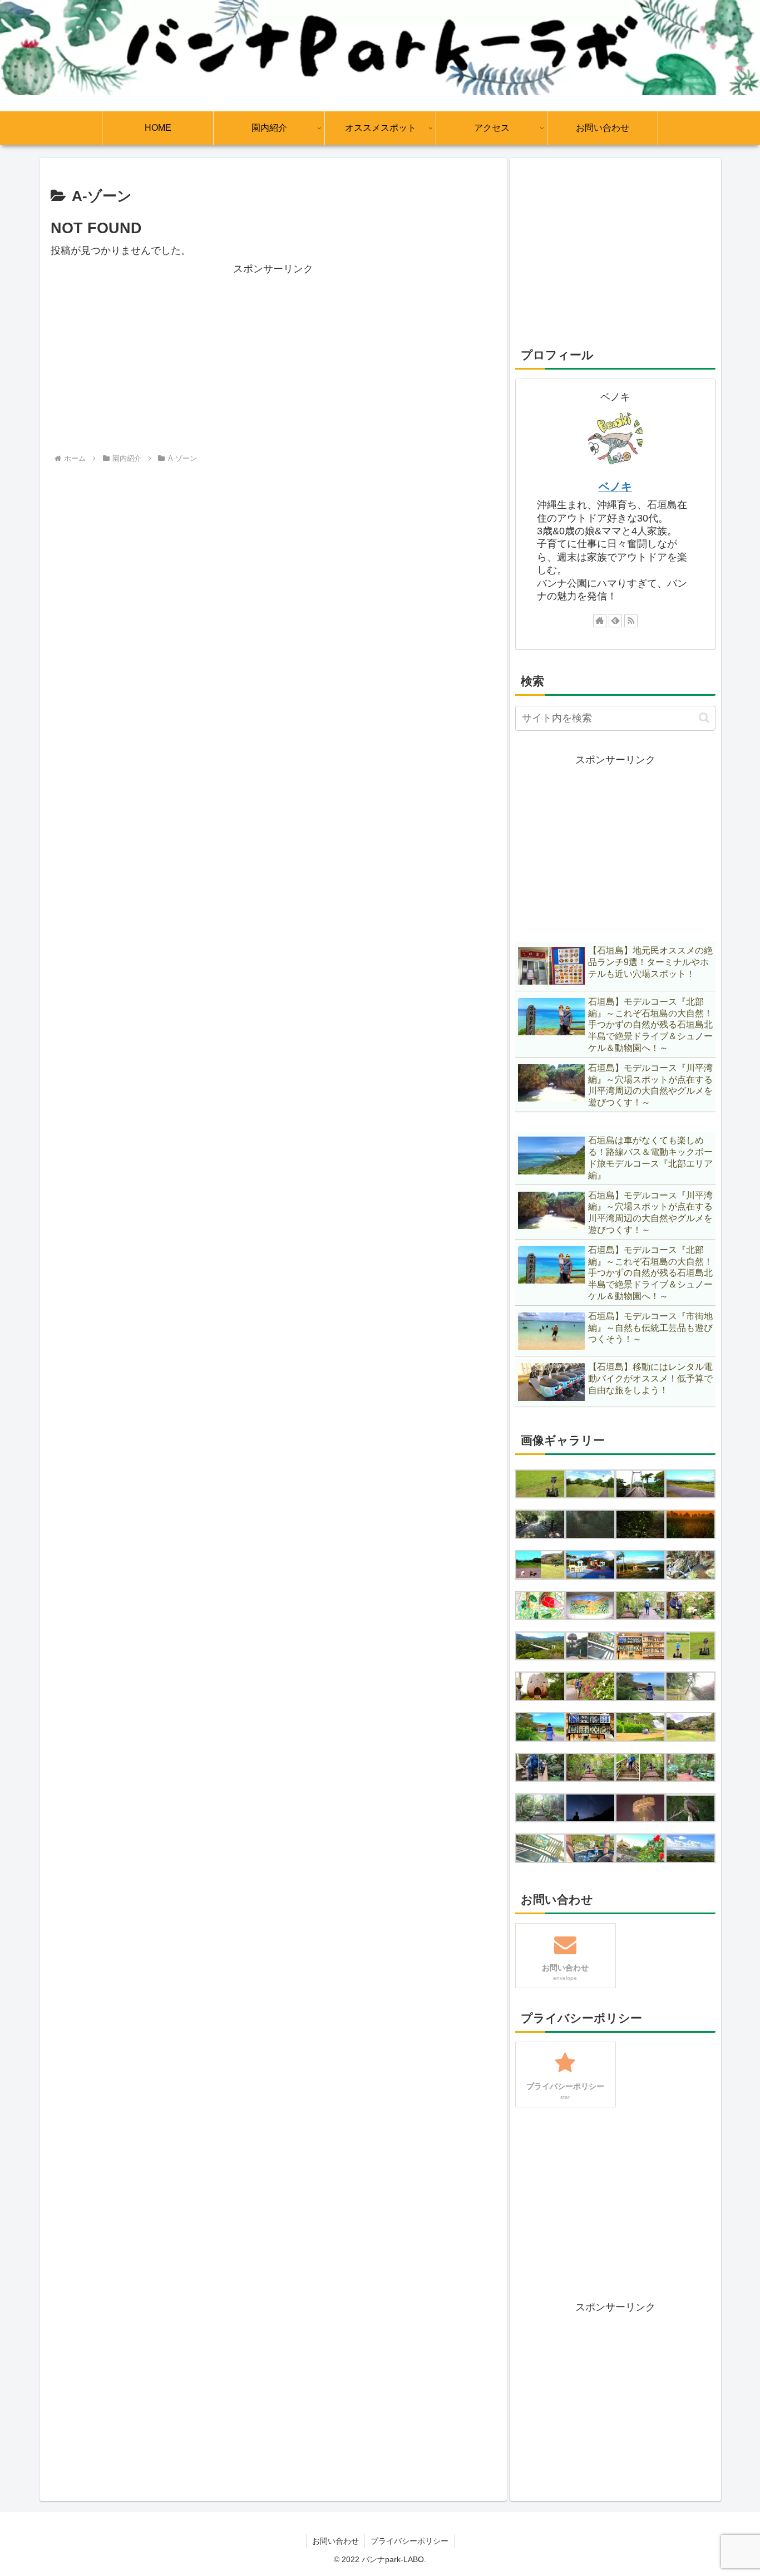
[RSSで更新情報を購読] (631, 621)
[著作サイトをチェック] (600, 621)
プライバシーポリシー (409, 2541)
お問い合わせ (335, 2541)
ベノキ (615, 486)
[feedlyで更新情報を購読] (615, 621)
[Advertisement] (273, 356)
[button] (704, 718)
